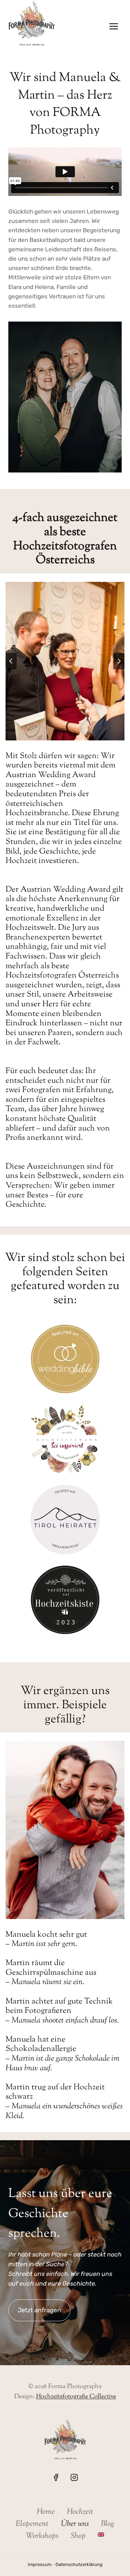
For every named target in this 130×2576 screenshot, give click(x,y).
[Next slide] (119, 661)
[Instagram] (74, 2477)
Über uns (75, 2524)
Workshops (42, 2536)
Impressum (40, 2564)
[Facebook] (56, 2477)
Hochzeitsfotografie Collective (76, 2397)
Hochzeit (80, 2512)
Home (46, 2512)
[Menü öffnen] (114, 26)
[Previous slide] (11, 661)
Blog (108, 2524)
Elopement (32, 2524)
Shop (78, 2536)
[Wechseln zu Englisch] (101, 2535)
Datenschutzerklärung (79, 2564)
